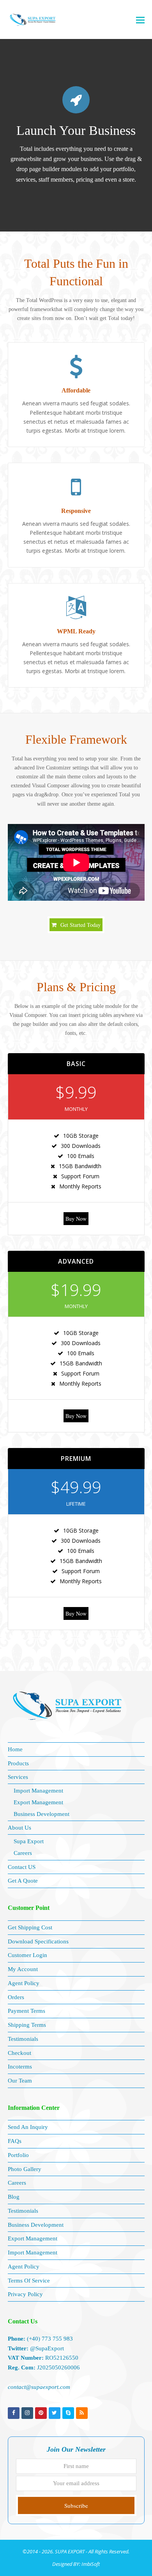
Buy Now (76, 1219)
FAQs (15, 2141)
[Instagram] (27, 2413)
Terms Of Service (29, 2281)
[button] (140, 19)
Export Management (38, 1802)
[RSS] (82, 2413)
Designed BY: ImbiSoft (76, 2564)
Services (18, 1777)
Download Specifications (38, 1941)
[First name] (76, 2466)
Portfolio (18, 2155)
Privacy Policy (25, 2294)
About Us (19, 1828)
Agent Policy (24, 1983)
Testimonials (23, 2039)
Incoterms (20, 2067)
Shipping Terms (27, 2025)
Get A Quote (23, 1881)
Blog (14, 2197)
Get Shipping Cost (30, 1927)
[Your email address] (76, 2483)
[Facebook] (14, 2413)
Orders (16, 1997)
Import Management (38, 1791)
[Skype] (68, 2413)
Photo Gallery (25, 2169)
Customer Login (27, 1955)
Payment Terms (27, 2011)
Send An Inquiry (28, 2127)
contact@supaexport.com (39, 2387)
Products (18, 1763)
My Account (23, 1969)
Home (15, 1749)
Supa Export (29, 1841)
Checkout (19, 2053)
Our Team (20, 2081)
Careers (23, 1853)
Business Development (42, 1814)
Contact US (22, 1867)
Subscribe (76, 2505)
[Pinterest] (41, 2413)
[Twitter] (55, 2413)
